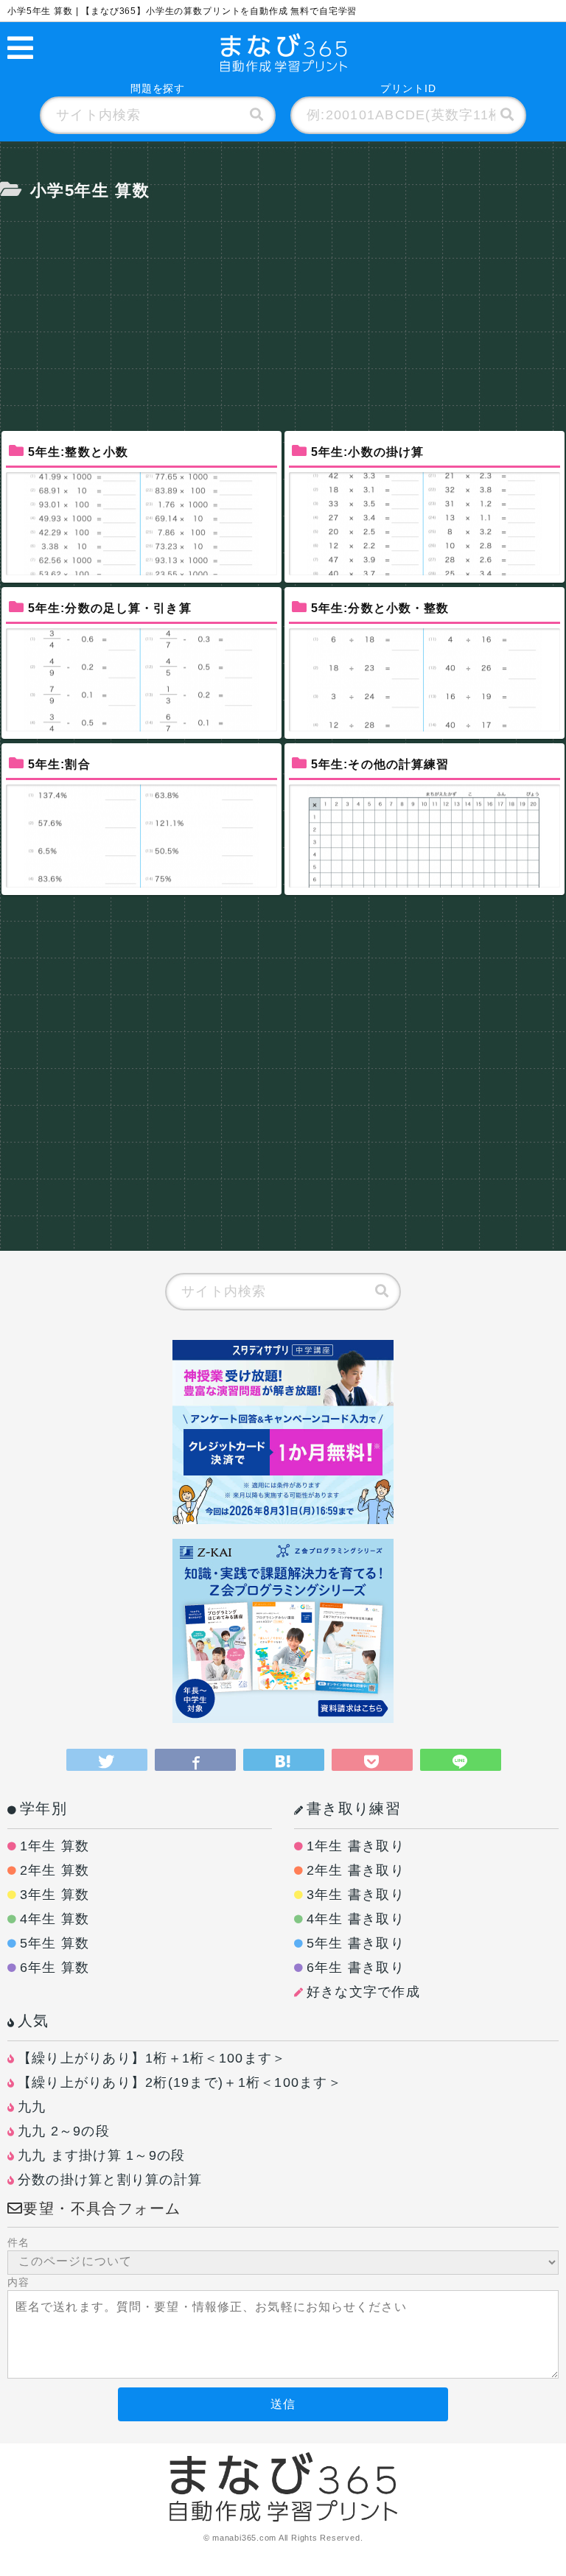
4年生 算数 (55, 1919)
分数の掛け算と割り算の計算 (110, 2180)
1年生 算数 (55, 1846)
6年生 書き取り (356, 1968)
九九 (32, 2107)
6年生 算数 (55, 1968)
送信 (283, 2404)
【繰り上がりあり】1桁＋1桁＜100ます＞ (152, 2058)
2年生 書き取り (356, 1870)
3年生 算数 (55, 1895)
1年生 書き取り (356, 1846)
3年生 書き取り (356, 1895)
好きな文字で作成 (363, 1992)
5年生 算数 (55, 1943)
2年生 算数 (55, 1870)
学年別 (43, 1808)
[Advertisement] (283, 306)
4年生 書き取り (356, 1919)
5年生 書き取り (356, 1943)
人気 (34, 2021)
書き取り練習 (354, 1808)
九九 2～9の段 (64, 2131)
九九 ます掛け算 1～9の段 (102, 2155)
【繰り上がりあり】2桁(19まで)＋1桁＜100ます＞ (180, 2082)
